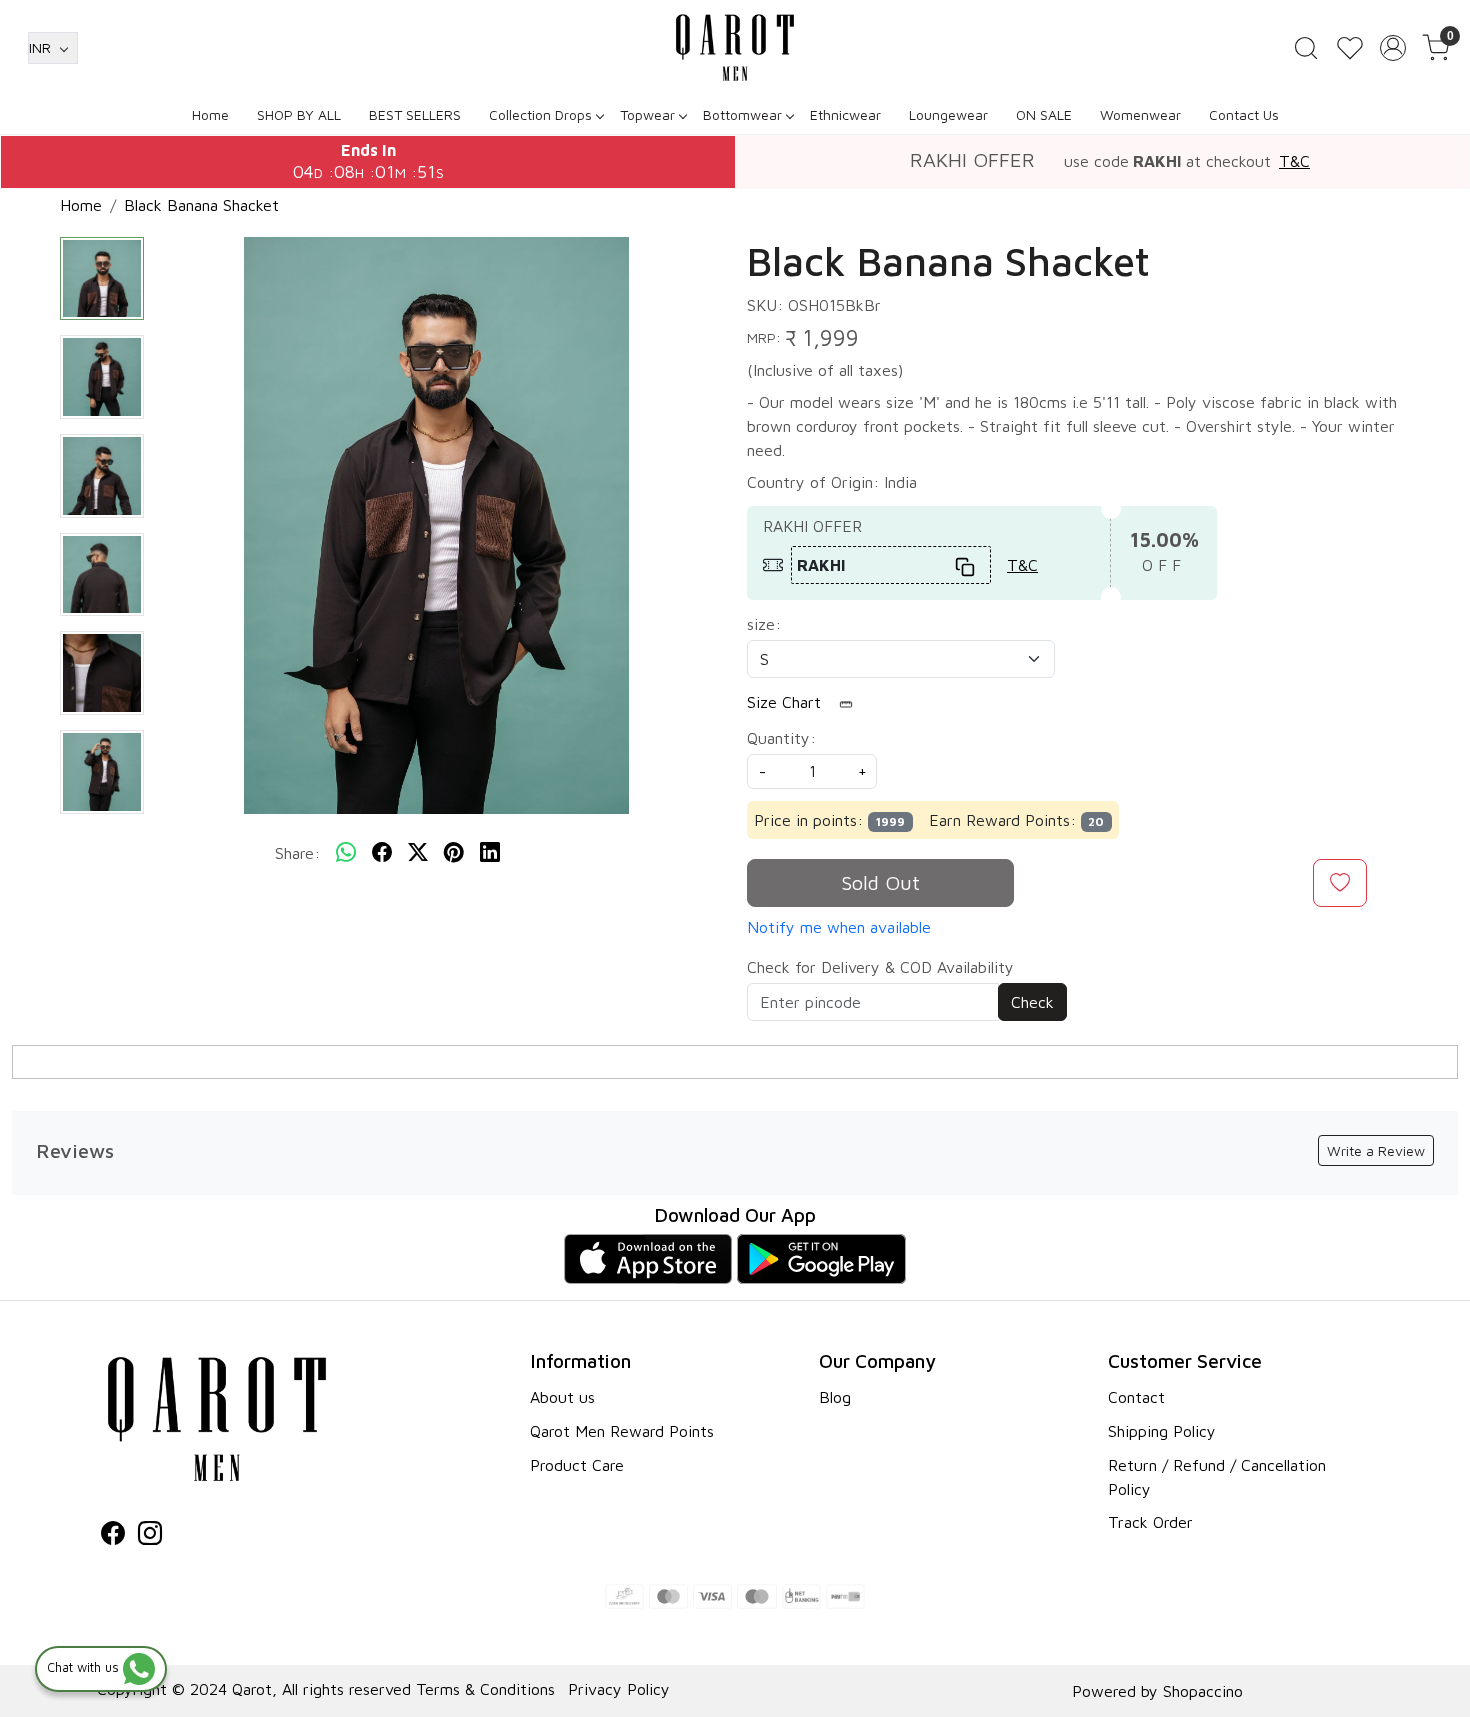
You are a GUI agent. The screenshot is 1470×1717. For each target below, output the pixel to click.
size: (764, 624)
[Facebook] (113, 1536)
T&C (1294, 161)
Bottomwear (742, 114)
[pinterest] (454, 853)
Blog (835, 1397)
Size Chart (786, 702)
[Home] (735, 47)
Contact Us (1244, 114)
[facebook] (382, 853)
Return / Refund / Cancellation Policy (1217, 1477)
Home (210, 114)
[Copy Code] (966, 565)
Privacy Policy (619, 1689)
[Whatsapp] (346, 853)
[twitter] (418, 853)
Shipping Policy (1162, 1431)
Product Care (577, 1465)
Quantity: (781, 738)
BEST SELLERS (415, 114)
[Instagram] (150, 1536)
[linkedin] (490, 853)
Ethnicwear (845, 114)
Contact (1136, 1397)
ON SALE (1044, 114)
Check (1032, 1002)
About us (562, 1397)
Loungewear (948, 114)
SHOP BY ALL (299, 114)
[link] (1306, 48)
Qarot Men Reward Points (622, 1431)
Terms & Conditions (485, 1689)
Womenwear (1140, 114)
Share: (297, 853)
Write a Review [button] (1376, 1150)
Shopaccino (1203, 1691)
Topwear (647, 114)
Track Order (1150, 1522)
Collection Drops (540, 114)
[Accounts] (1393, 48)
